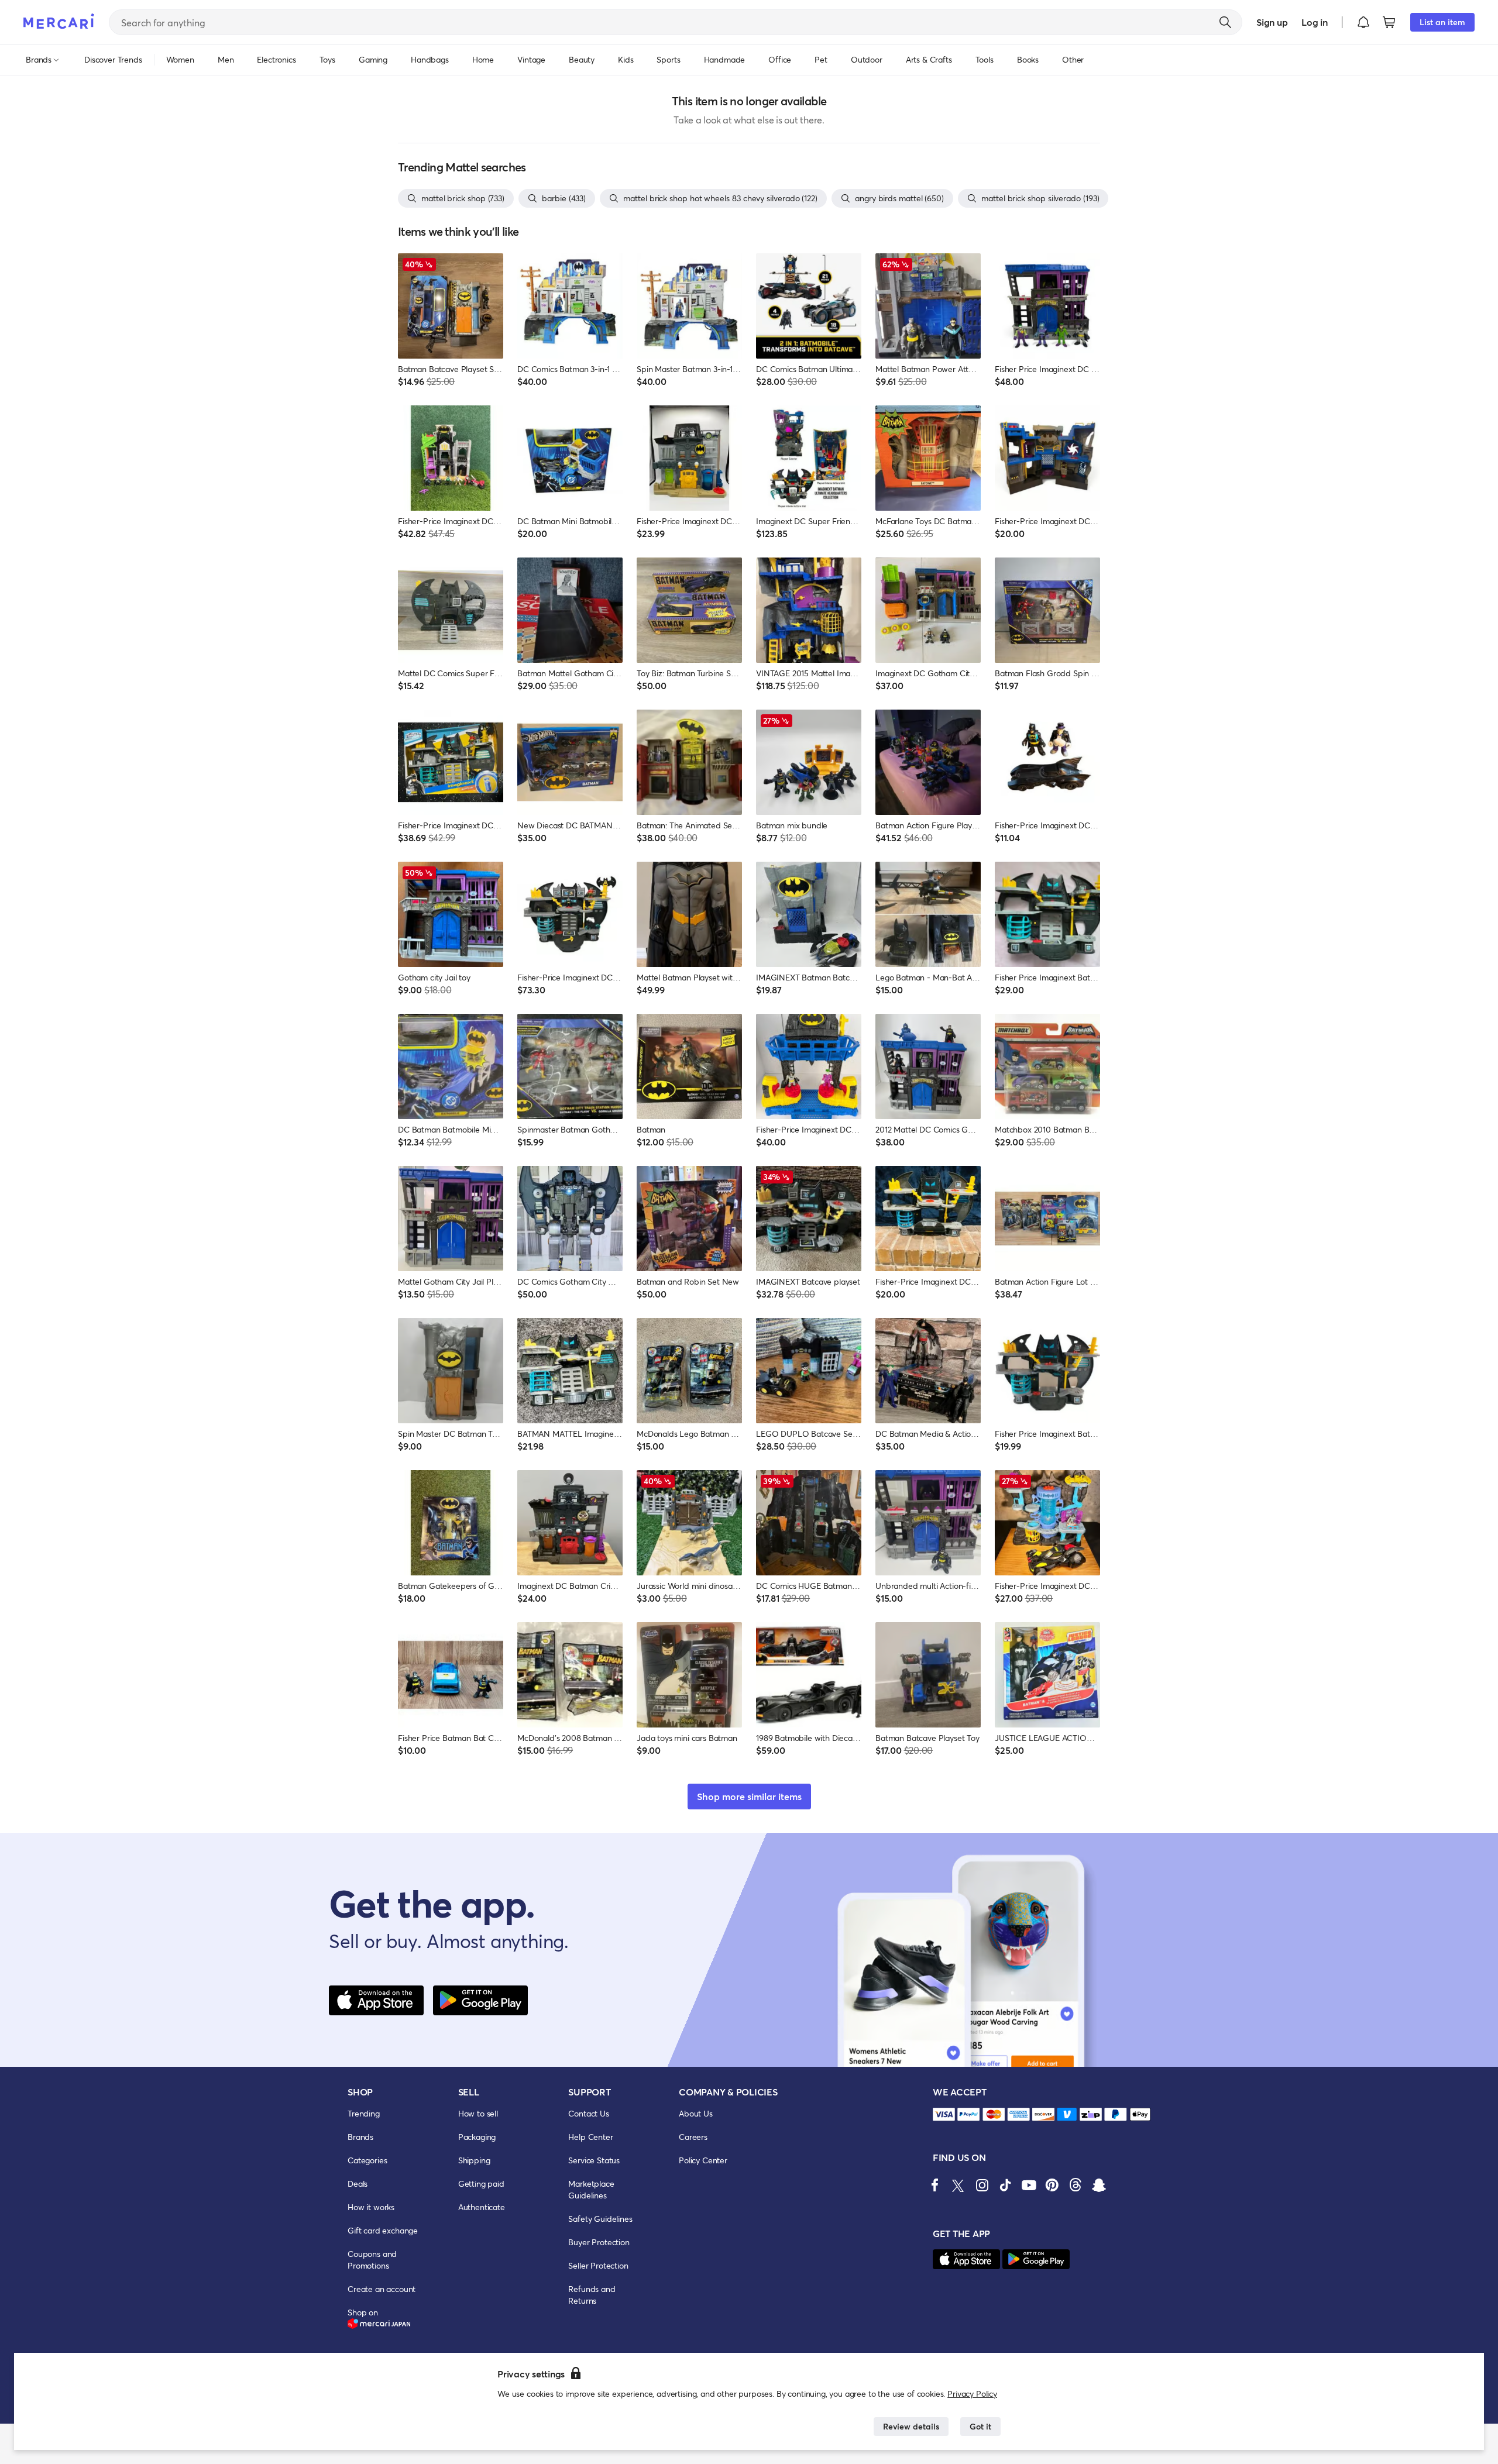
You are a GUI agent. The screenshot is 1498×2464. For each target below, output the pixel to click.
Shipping (474, 2160)
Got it (980, 2426)
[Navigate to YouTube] (1029, 2185)
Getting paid (481, 2183)
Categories (367, 2160)
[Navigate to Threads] (1076, 2185)
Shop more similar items (749, 1796)
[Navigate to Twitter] (958, 2185)
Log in (1315, 22)
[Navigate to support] (944, 2114)
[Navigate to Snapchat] (1099, 2185)
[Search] (1225, 22)
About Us (696, 2113)
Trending (364, 2113)
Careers (693, 2137)
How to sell (478, 2113)
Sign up (1272, 22)
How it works (371, 2207)
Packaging (477, 2137)
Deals (358, 2183)
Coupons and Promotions (372, 2260)
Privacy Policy (972, 2394)
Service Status (594, 2160)
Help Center (590, 2137)
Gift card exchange (383, 2230)
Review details (911, 2426)
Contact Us (588, 2113)
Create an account (382, 2289)
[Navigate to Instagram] (982, 2185)
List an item (1442, 22)
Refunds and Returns (592, 2295)
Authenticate (482, 2207)
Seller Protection (598, 2265)
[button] (1363, 22)
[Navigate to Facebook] (935, 2185)
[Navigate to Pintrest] (1052, 2185)
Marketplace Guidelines (591, 2189)
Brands (360, 2137)
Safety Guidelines (600, 2219)
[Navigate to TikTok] (1005, 2185)
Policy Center (703, 2160)
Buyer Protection (599, 2242)
